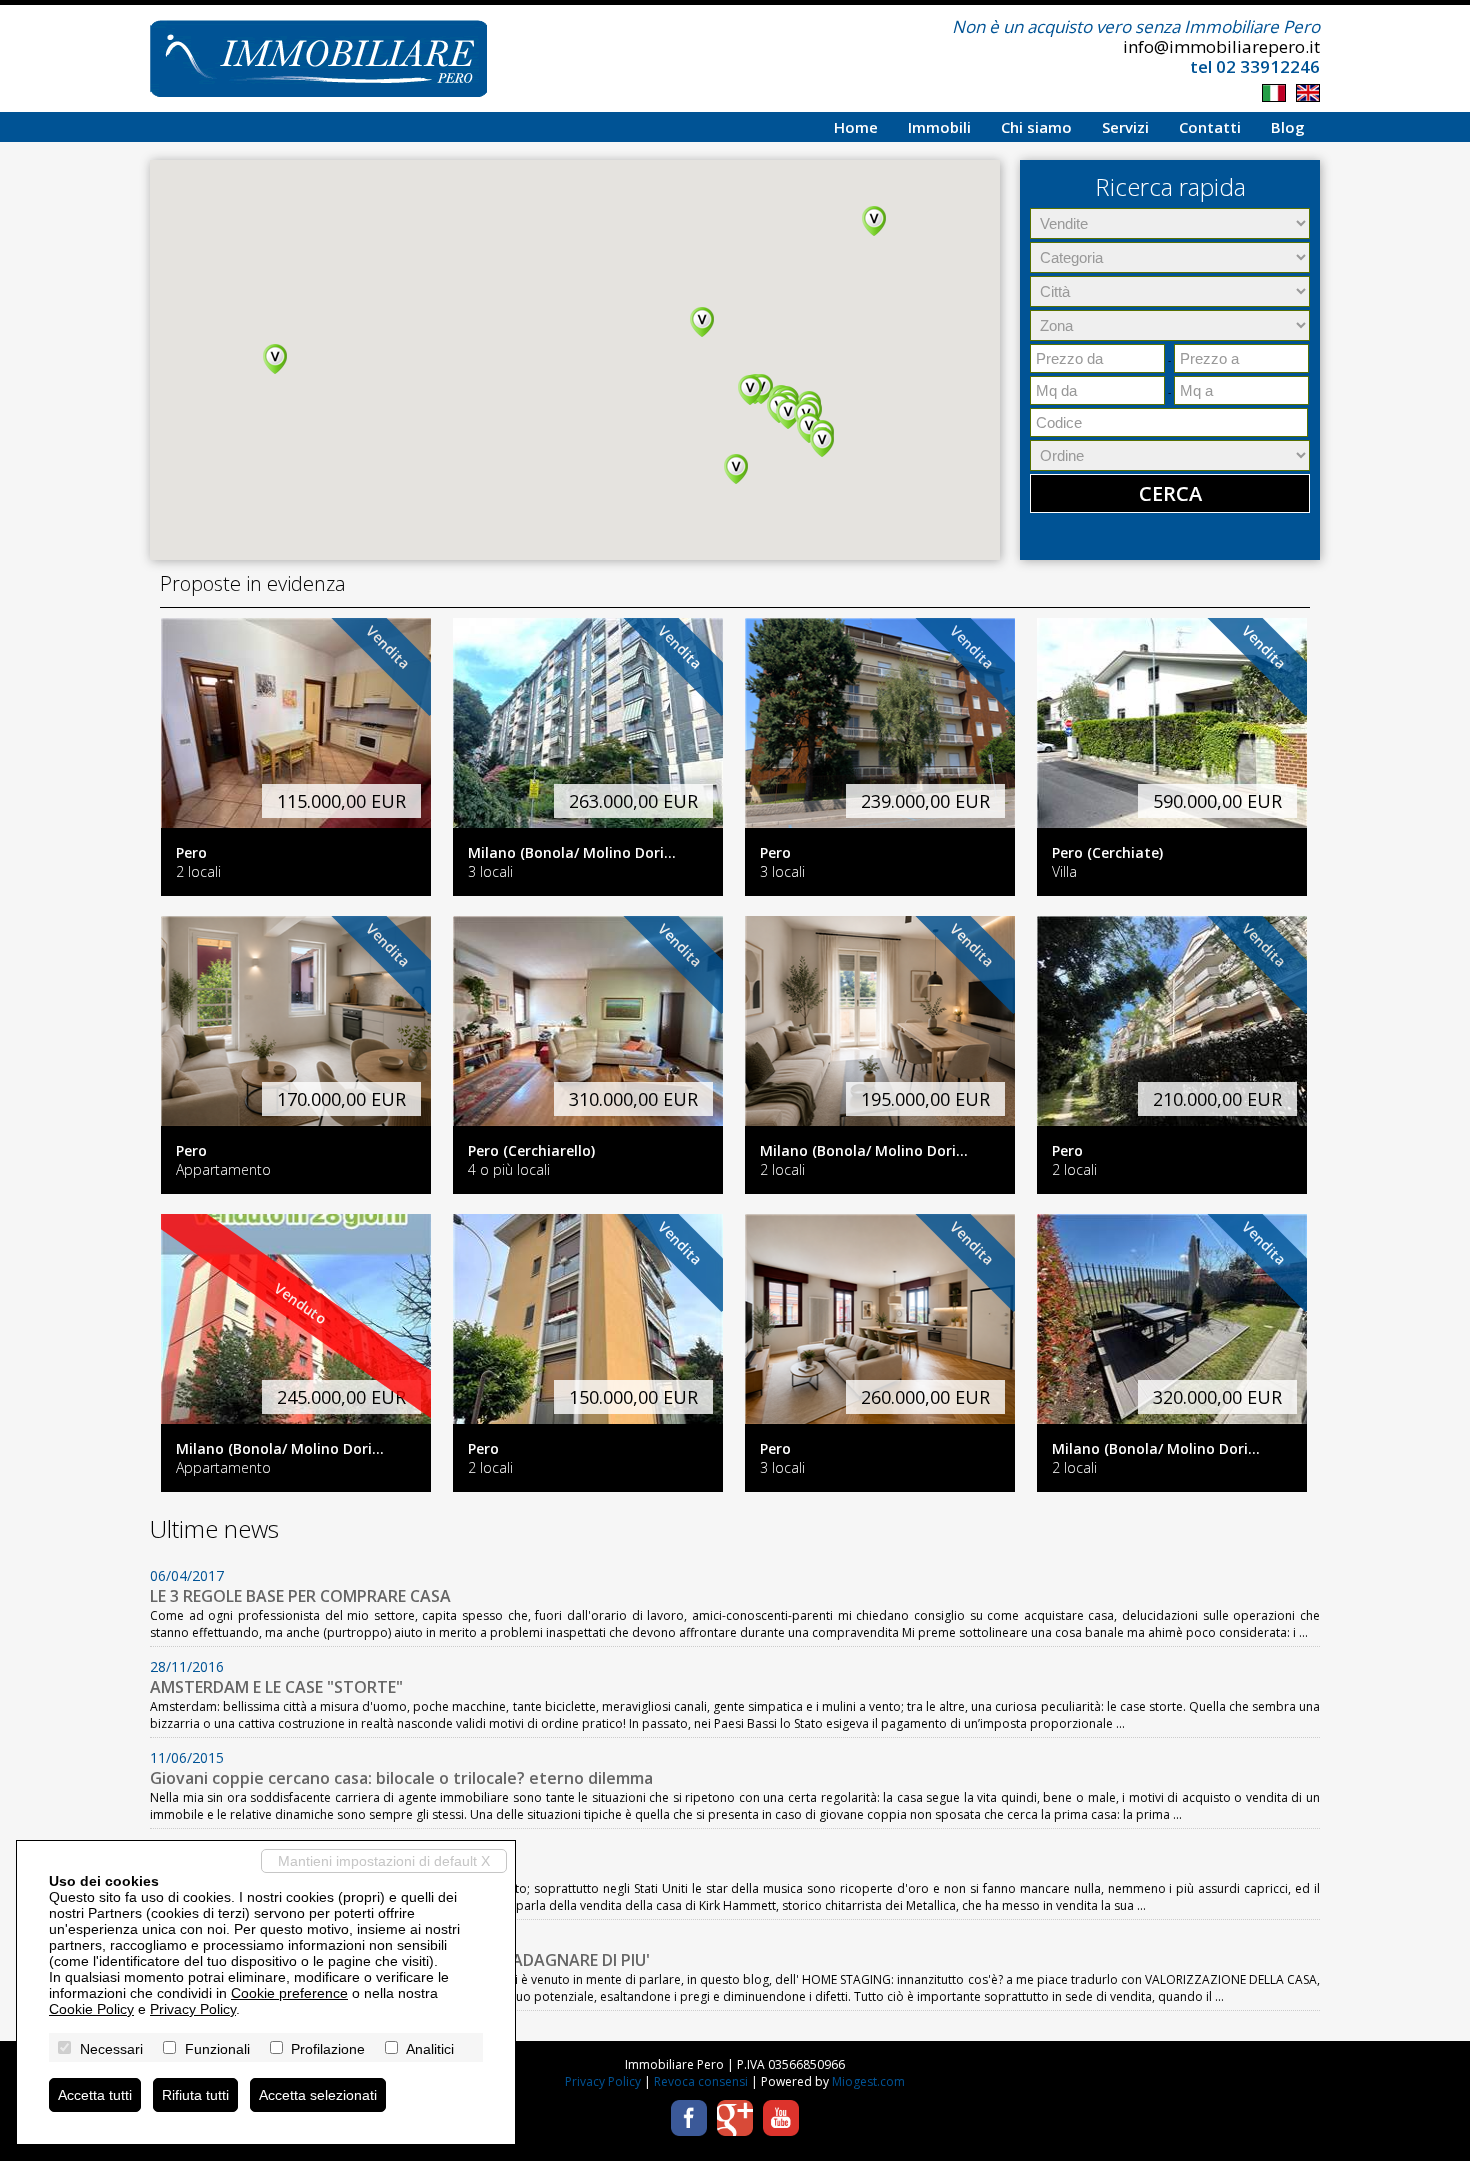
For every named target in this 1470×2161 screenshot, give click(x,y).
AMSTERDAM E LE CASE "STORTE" (276, 1687)
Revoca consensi (701, 2081)
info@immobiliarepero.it (1221, 46)
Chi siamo (1036, 127)
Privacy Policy (603, 2081)
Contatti (1210, 127)
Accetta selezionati (318, 2095)
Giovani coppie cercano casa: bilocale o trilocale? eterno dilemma (401, 1778)
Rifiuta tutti (195, 2095)
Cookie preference (289, 1993)
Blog (1288, 127)
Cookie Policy (91, 2009)
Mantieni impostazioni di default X (384, 1861)
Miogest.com (868, 2081)
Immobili (939, 127)
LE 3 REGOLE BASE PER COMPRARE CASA (300, 1596)
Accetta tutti (95, 2095)
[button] (702, 322)
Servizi (1125, 127)
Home (856, 127)
